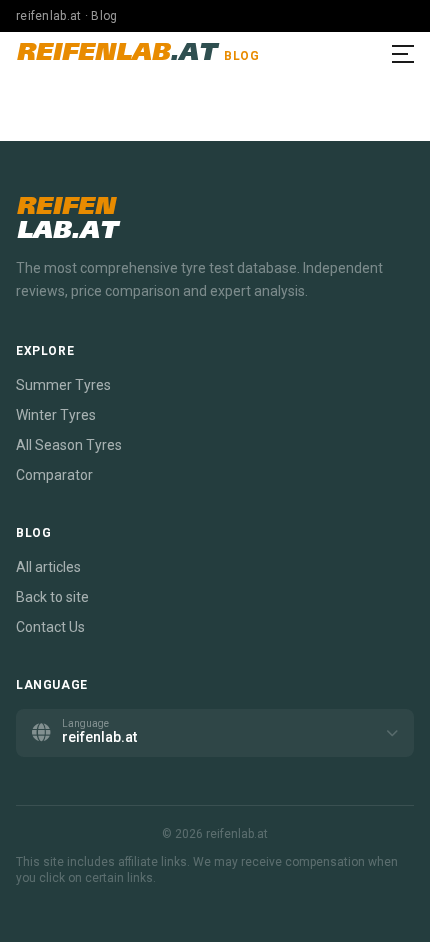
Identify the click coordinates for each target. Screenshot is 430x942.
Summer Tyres (63, 385)
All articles (48, 567)
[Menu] (403, 54)
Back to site (52, 597)
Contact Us (50, 627)
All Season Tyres (69, 445)
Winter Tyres (56, 415)
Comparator (54, 475)
